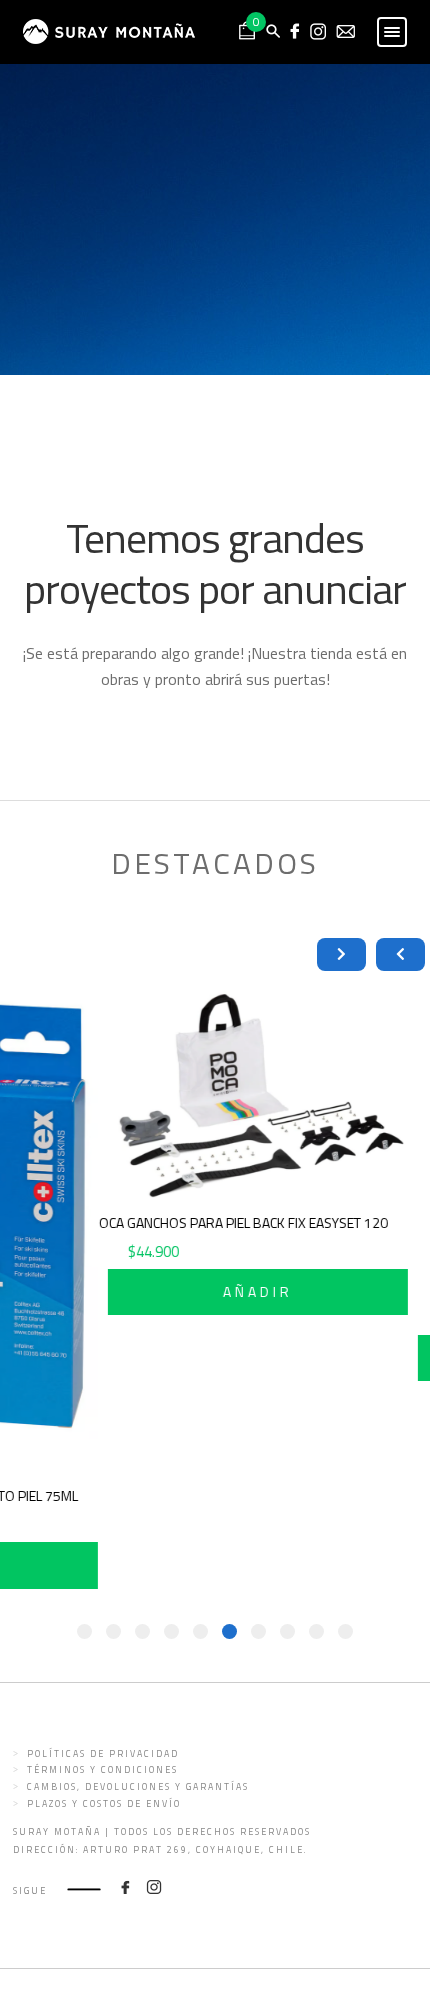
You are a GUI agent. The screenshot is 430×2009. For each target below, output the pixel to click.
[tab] (345, 1631)
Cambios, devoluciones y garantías (138, 1786)
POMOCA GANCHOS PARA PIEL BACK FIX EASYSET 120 (248, 1222)
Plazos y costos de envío (104, 1803)
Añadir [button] (277, 1291)
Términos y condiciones (102, 1769)
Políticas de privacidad (103, 1753)
